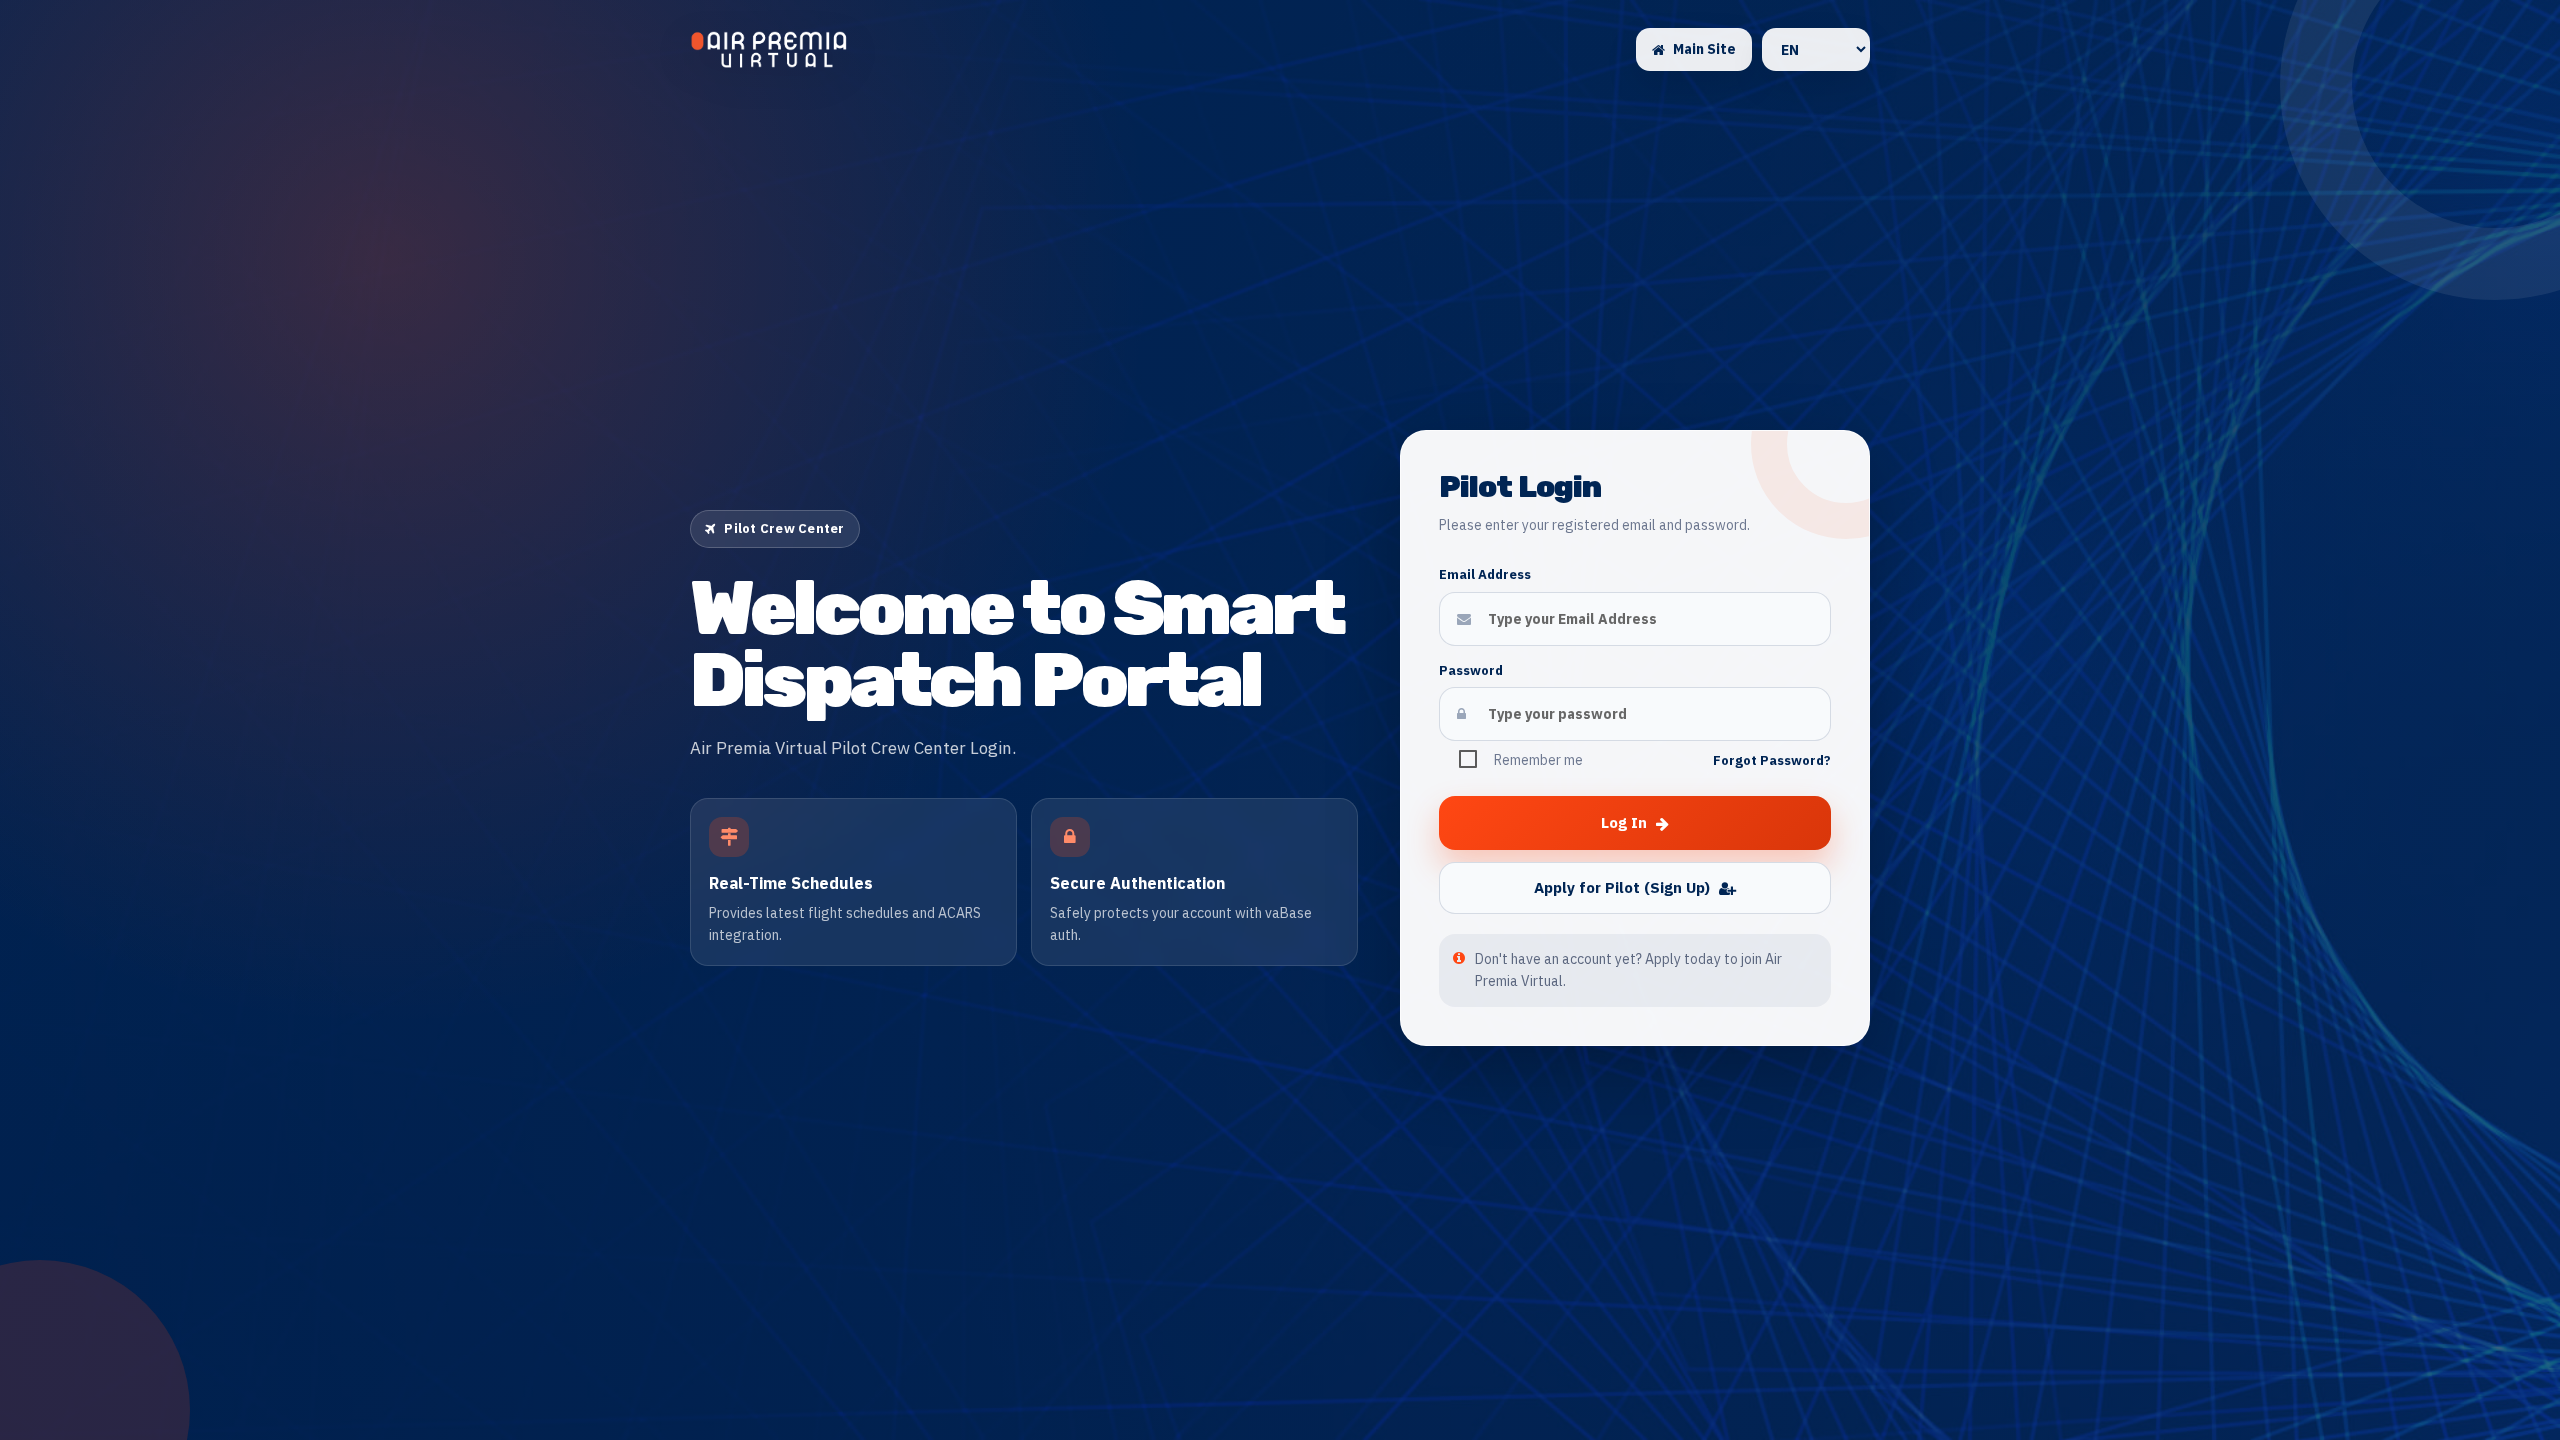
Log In (1624, 822)
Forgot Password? (1772, 760)
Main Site (1704, 49)
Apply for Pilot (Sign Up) (1622, 887)
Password (1471, 670)
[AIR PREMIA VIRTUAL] (769, 50)
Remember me (1538, 760)
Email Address (1485, 574)
